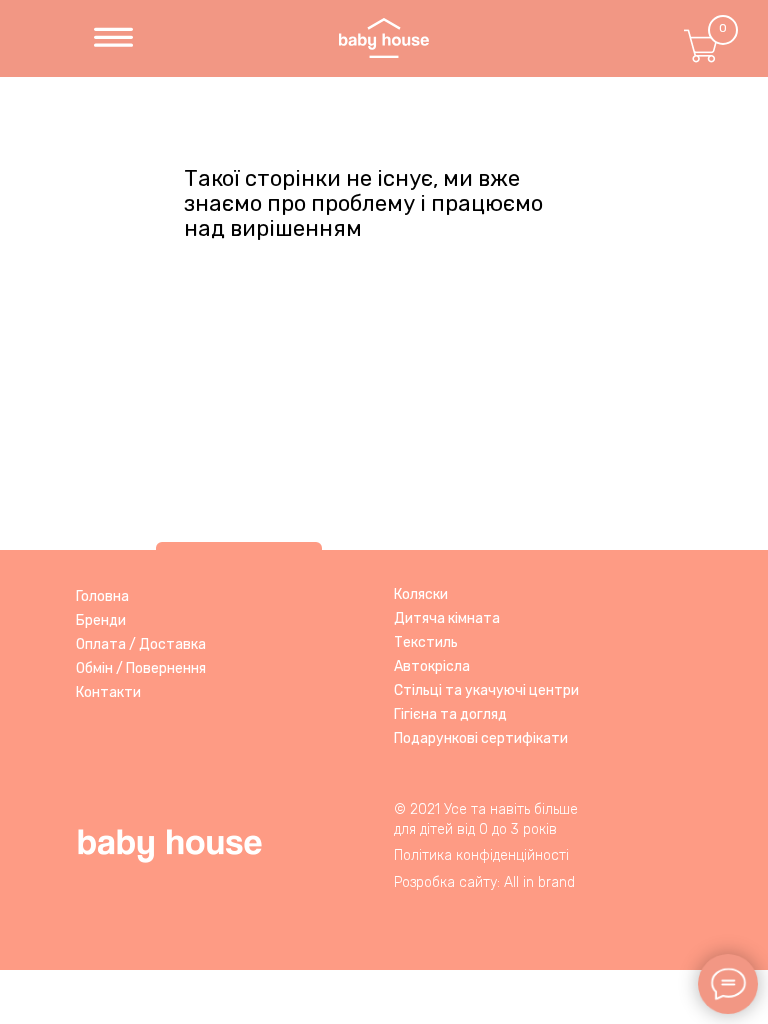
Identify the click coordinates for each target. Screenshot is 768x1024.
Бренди (101, 620)
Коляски (421, 594)
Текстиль (426, 642)
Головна (102, 596)
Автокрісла (432, 666)
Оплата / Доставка (141, 644)
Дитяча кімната (447, 618)
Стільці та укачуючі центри (486, 690)
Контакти (108, 692)
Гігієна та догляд (450, 714)
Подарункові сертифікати (481, 738)
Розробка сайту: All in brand (484, 882)
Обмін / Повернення (141, 668)
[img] (113, 38)
